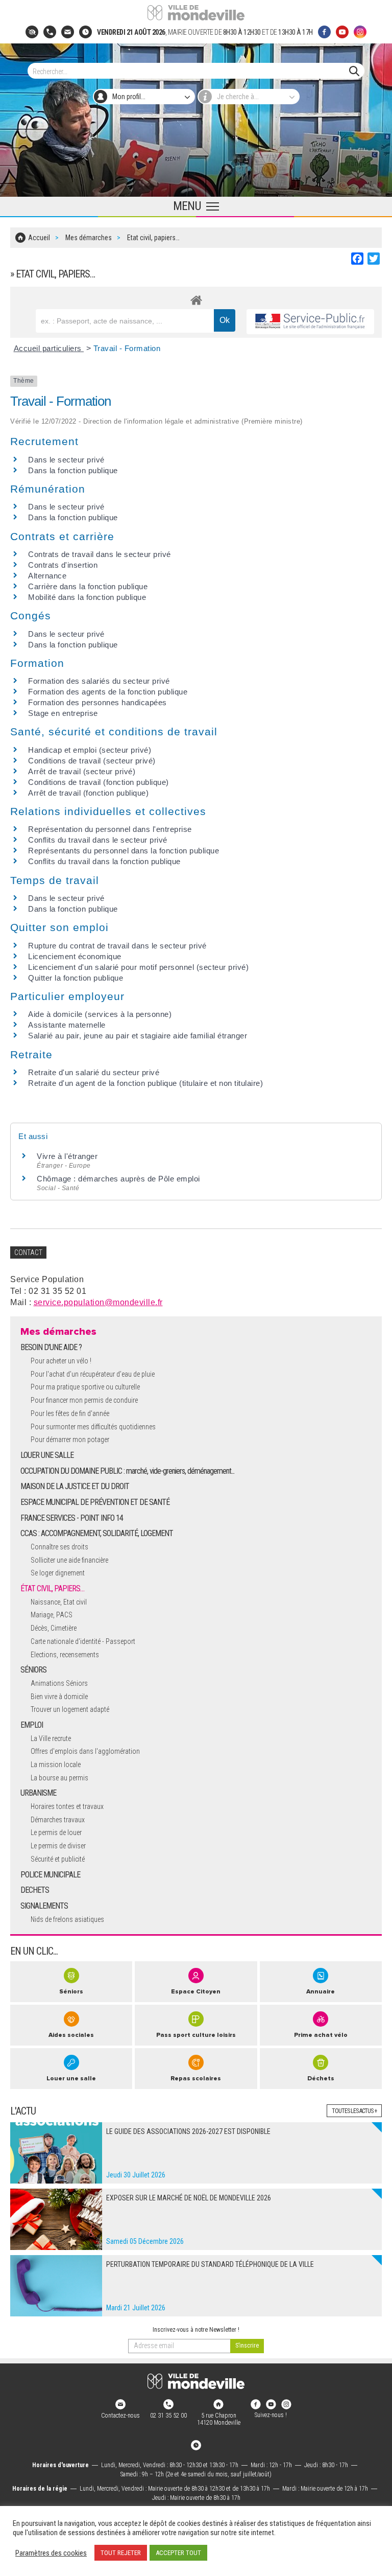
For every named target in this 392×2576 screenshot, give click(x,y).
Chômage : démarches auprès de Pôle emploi (118, 1179)
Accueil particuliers (49, 348)
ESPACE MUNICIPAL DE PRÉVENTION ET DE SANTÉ (95, 1502)
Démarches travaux (58, 1820)
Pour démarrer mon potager (70, 1440)
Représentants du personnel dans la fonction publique (124, 851)
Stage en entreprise (63, 713)
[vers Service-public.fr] (310, 322)
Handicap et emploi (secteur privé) (90, 750)
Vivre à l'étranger (67, 1156)
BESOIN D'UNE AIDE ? (51, 1347)
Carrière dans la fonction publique (88, 586)
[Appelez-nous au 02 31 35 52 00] (50, 32)
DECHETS (35, 1890)
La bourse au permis (59, 1778)
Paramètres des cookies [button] (51, 2553)
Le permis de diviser (58, 1846)
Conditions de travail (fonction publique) (99, 782)
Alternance (47, 576)
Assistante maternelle (67, 1025)
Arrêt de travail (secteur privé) (82, 771)
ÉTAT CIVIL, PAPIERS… (52, 1588)
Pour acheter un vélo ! (61, 1361)
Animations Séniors (59, 1683)
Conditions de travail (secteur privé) (92, 761)
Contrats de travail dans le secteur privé (100, 554)
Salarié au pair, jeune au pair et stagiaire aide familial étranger (138, 1036)
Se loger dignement (58, 1573)
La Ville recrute (51, 1738)
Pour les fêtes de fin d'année (70, 1413)
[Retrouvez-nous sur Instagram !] (286, 2404)
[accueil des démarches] (196, 298)
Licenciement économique (75, 956)
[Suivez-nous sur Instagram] (360, 32)
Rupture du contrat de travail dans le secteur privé (117, 946)
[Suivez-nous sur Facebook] (324, 32)
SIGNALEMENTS (44, 1906)
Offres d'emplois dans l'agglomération (85, 1751)
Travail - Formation (127, 348)
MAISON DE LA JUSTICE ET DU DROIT (75, 1486)
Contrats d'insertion (63, 565)
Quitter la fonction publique (76, 978)
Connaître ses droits (59, 1547)
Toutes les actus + (354, 2111)
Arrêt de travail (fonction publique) (88, 793)
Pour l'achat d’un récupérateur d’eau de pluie (93, 1374)
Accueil (39, 238)
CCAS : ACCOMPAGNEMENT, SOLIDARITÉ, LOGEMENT (97, 1533)
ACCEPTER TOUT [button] (178, 2553)
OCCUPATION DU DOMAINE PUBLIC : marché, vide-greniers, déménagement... (127, 1471)
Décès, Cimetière (54, 1628)
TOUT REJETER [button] (121, 2553)
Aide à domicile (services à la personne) (100, 1014)
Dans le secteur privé (66, 460)
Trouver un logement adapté (70, 1709)
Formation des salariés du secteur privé (99, 681)
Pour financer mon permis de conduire (84, 1400)
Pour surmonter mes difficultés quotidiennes (93, 1427)
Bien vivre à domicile (59, 1697)
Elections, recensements (65, 1655)
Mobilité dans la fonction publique (87, 597)
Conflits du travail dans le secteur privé (98, 840)
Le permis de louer (56, 1832)
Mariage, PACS (52, 1615)
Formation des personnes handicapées (97, 702)
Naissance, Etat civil (59, 1602)
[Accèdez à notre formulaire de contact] (68, 32)
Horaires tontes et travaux (67, 1806)
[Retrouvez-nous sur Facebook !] (256, 2404)
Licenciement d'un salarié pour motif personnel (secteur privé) (138, 967)
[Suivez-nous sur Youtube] (342, 32)
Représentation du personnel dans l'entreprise (110, 829)
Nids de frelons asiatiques (67, 1919)
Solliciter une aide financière (69, 1560)
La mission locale (56, 1765)
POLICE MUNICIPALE (50, 1875)
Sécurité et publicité (58, 1859)
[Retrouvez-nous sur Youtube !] (271, 2404)
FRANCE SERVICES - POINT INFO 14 (72, 1518)
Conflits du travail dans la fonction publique (104, 861)
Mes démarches (89, 238)
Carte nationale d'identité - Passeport (83, 1641)
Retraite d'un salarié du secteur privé (94, 1072)
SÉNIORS (33, 1670)
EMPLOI (32, 1725)
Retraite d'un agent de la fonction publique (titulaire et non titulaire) (145, 1083)
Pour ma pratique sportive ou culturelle (85, 1387)
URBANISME (38, 1793)
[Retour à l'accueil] (196, 2381)
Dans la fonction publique (73, 470)
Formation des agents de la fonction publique (108, 692)
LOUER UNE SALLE (47, 1455)
